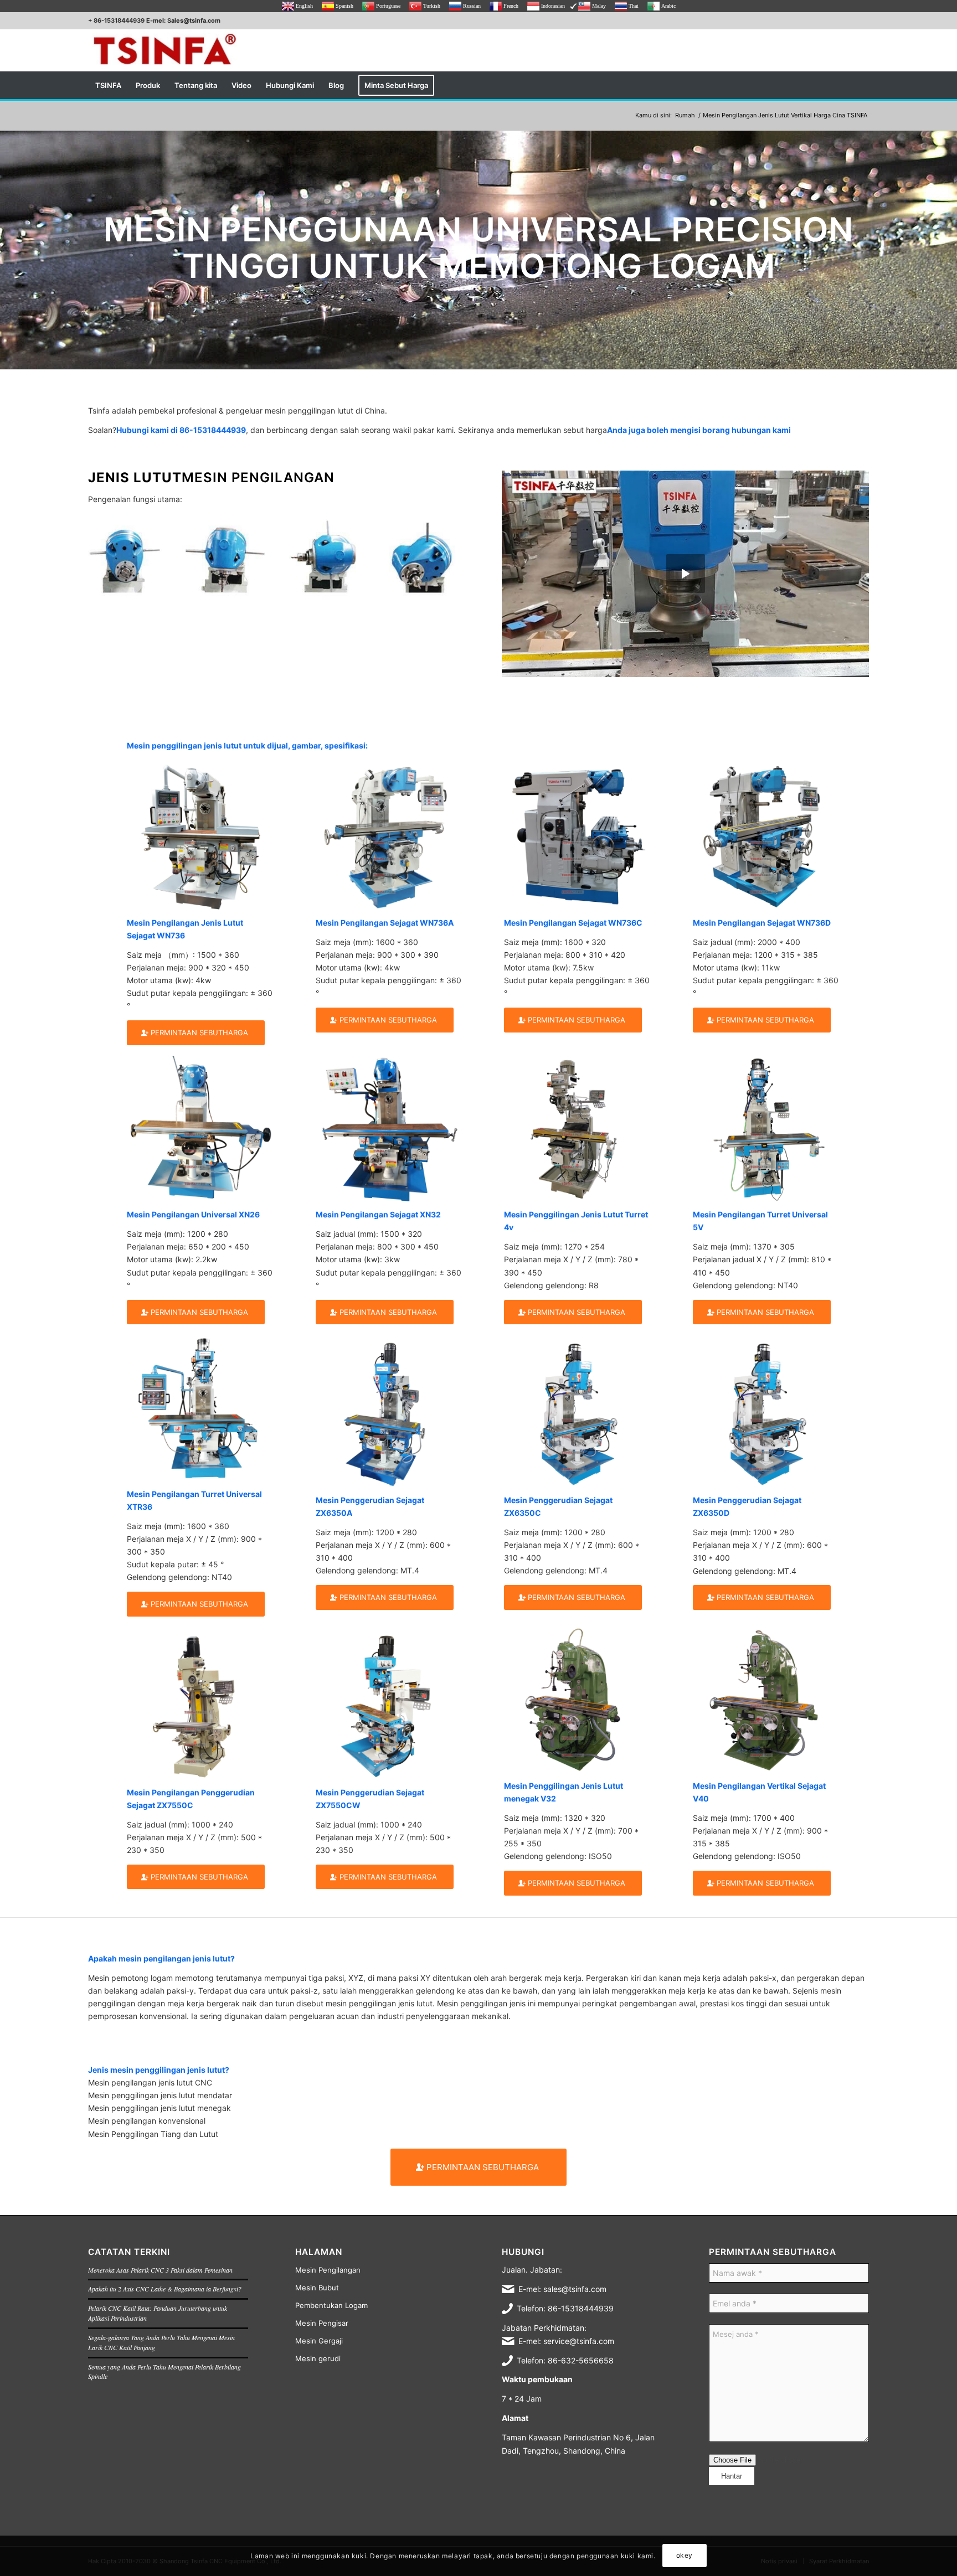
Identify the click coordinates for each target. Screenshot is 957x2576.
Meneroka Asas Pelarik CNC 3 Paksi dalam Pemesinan (160, 2270)
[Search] (862, 85)
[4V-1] (577, 1129)
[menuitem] (108, 85)
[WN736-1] (200, 836)
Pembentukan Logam (331, 2305)
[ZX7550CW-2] (389, 1706)
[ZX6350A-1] (389, 1414)
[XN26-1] (200, 1129)
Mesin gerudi (318, 2358)
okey (685, 2555)
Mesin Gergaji (319, 2341)
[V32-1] (577, 1700)
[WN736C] (577, 836)
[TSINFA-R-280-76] (164, 50)
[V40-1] (766, 1700)
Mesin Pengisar (322, 2323)
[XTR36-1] (200, 1408)
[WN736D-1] (766, 836)
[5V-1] (766, 1129)
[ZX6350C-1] (577, 1414)
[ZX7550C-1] (200, 1706)
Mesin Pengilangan (328, 2270)
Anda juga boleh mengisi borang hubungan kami (699, 430)
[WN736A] (389, 836)
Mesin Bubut (317, 2288)
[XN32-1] (389, 1129)
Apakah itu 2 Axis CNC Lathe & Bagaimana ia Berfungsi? (165, 2289)
